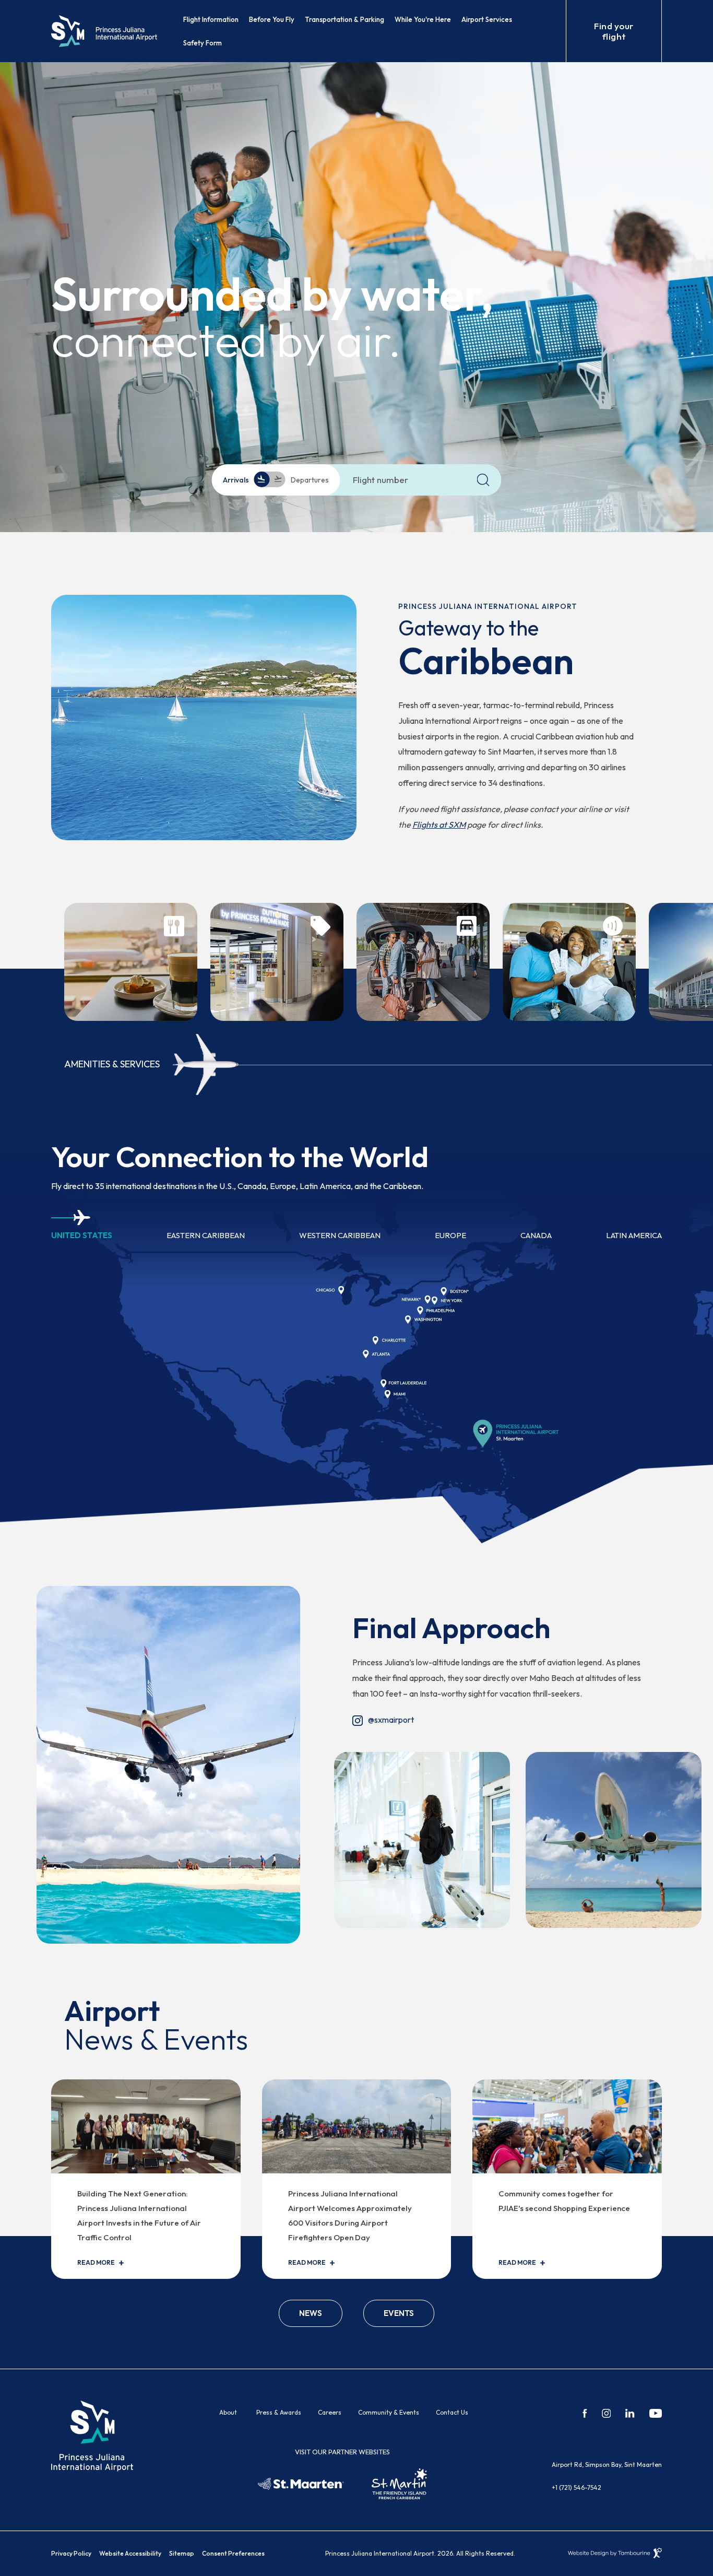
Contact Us (452, 2412)
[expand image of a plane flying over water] (168, 1763)
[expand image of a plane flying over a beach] (614, 1839)
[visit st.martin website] (399, 2484)
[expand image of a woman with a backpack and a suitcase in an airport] (422, 1839)
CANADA (536, 1235)
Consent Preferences (233, 2553)
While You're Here (423, 19)
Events (399, 2313)
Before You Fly (272, 19)
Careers (330, 2412)
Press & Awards (279, 2412)
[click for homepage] (92, 2435)
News (311, 2313)
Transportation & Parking (344, 19)
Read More (96, 2263)
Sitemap (182, 2553)
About (228, 2412)
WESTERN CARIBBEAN (340, 1235)
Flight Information (211, 19)
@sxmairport (383, 1720)
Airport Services (487, 19)
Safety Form (203, 43)
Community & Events (389, 2412)
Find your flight (614, 31)
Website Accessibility (130, 2553)
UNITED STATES (82, 1235)
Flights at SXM (439, 825)
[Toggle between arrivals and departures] (270, 480)
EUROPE (450, 1235)
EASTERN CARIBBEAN (206, 1235)
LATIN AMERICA (634, 1235)
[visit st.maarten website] (301, 2484)
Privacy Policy (71, 2553)
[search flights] (483, 480)
